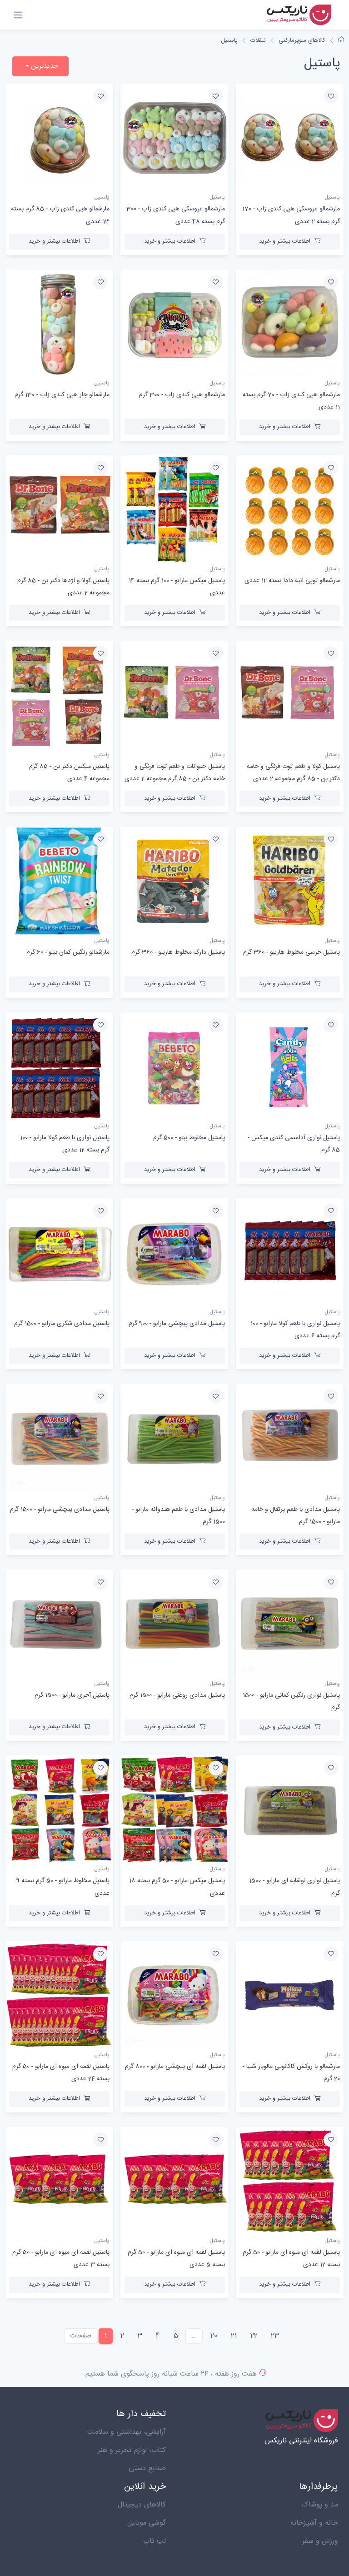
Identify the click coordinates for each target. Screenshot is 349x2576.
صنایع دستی (147, 2469)
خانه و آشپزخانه (314, 2523)
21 (234, 2336)
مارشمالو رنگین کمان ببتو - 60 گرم (68, 952)
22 (254, 2336)
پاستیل (229, 40)
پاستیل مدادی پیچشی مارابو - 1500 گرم (60, 1510)
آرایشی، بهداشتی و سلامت (127, 2432)
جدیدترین (44, 66)
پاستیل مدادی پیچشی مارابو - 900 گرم (177, 1324)
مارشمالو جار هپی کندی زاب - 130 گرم (62, 395)
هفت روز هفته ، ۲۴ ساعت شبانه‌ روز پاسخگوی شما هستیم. (170, 2374)
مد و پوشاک (320, 2505)
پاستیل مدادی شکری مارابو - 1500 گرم (62, 1324)
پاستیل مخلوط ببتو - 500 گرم (189, 1138)
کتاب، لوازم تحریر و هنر (132, 2450)
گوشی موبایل (147, 2523)
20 (214, 2336)
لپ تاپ (155, 2541)
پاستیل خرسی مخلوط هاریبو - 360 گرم (292, 952)
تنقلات (258, 40)
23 (275, 2336)
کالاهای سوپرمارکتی (302, 40)
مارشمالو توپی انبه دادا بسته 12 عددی (292, 581)
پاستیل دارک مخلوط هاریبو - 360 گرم (178, 952)
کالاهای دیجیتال (142, 2505)
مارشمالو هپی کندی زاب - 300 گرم (182, 395)
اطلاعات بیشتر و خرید (285, 241)
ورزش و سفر (320, 2541)
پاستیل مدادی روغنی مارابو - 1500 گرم (177, 1695)
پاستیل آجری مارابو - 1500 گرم (72, 1695)
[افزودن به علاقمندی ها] (331, 96)
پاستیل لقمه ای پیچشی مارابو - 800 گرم (175, 2067)
